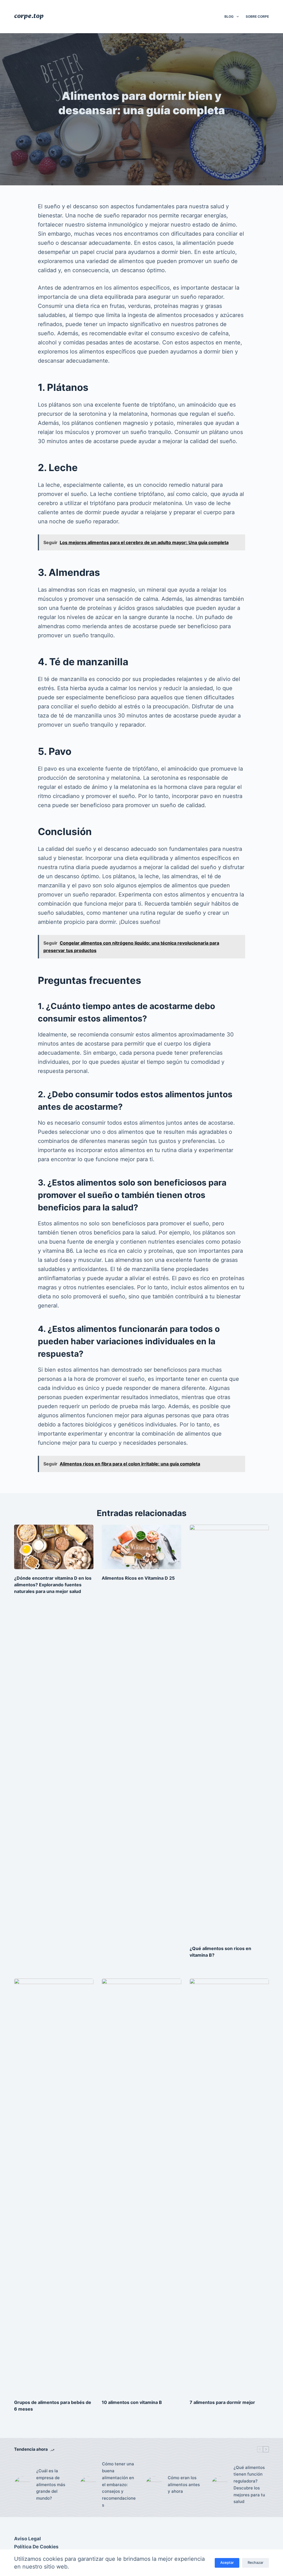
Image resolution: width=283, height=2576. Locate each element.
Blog (229, 16)
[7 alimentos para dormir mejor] (229, 2186)
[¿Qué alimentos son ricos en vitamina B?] (229, 1732)
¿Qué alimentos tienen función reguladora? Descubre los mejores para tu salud (249, 2485)
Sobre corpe (257, 16)
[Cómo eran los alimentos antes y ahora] (154, 2485)
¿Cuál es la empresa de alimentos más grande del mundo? (51, 2484)
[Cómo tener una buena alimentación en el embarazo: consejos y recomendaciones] (88, 2485)
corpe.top (29, 16)
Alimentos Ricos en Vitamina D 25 (138, 1578)
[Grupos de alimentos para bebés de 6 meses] (54, 2186)
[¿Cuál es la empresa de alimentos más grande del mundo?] (22, 2485)
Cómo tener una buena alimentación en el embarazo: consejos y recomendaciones (119, 2484)
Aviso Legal (27, 2539)
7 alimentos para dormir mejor (222, 2402)
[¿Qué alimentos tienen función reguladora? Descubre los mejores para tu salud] (220, 2485)
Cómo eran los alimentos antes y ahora (184, 2485)
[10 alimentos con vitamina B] (141, 2186)
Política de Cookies (36, 2547)
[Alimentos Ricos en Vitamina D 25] (141, 1547)
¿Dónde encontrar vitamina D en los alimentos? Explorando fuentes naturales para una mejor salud (53, 1585)
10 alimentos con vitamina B (132, 2402)
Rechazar (256, 2562)
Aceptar (227, 2562)
